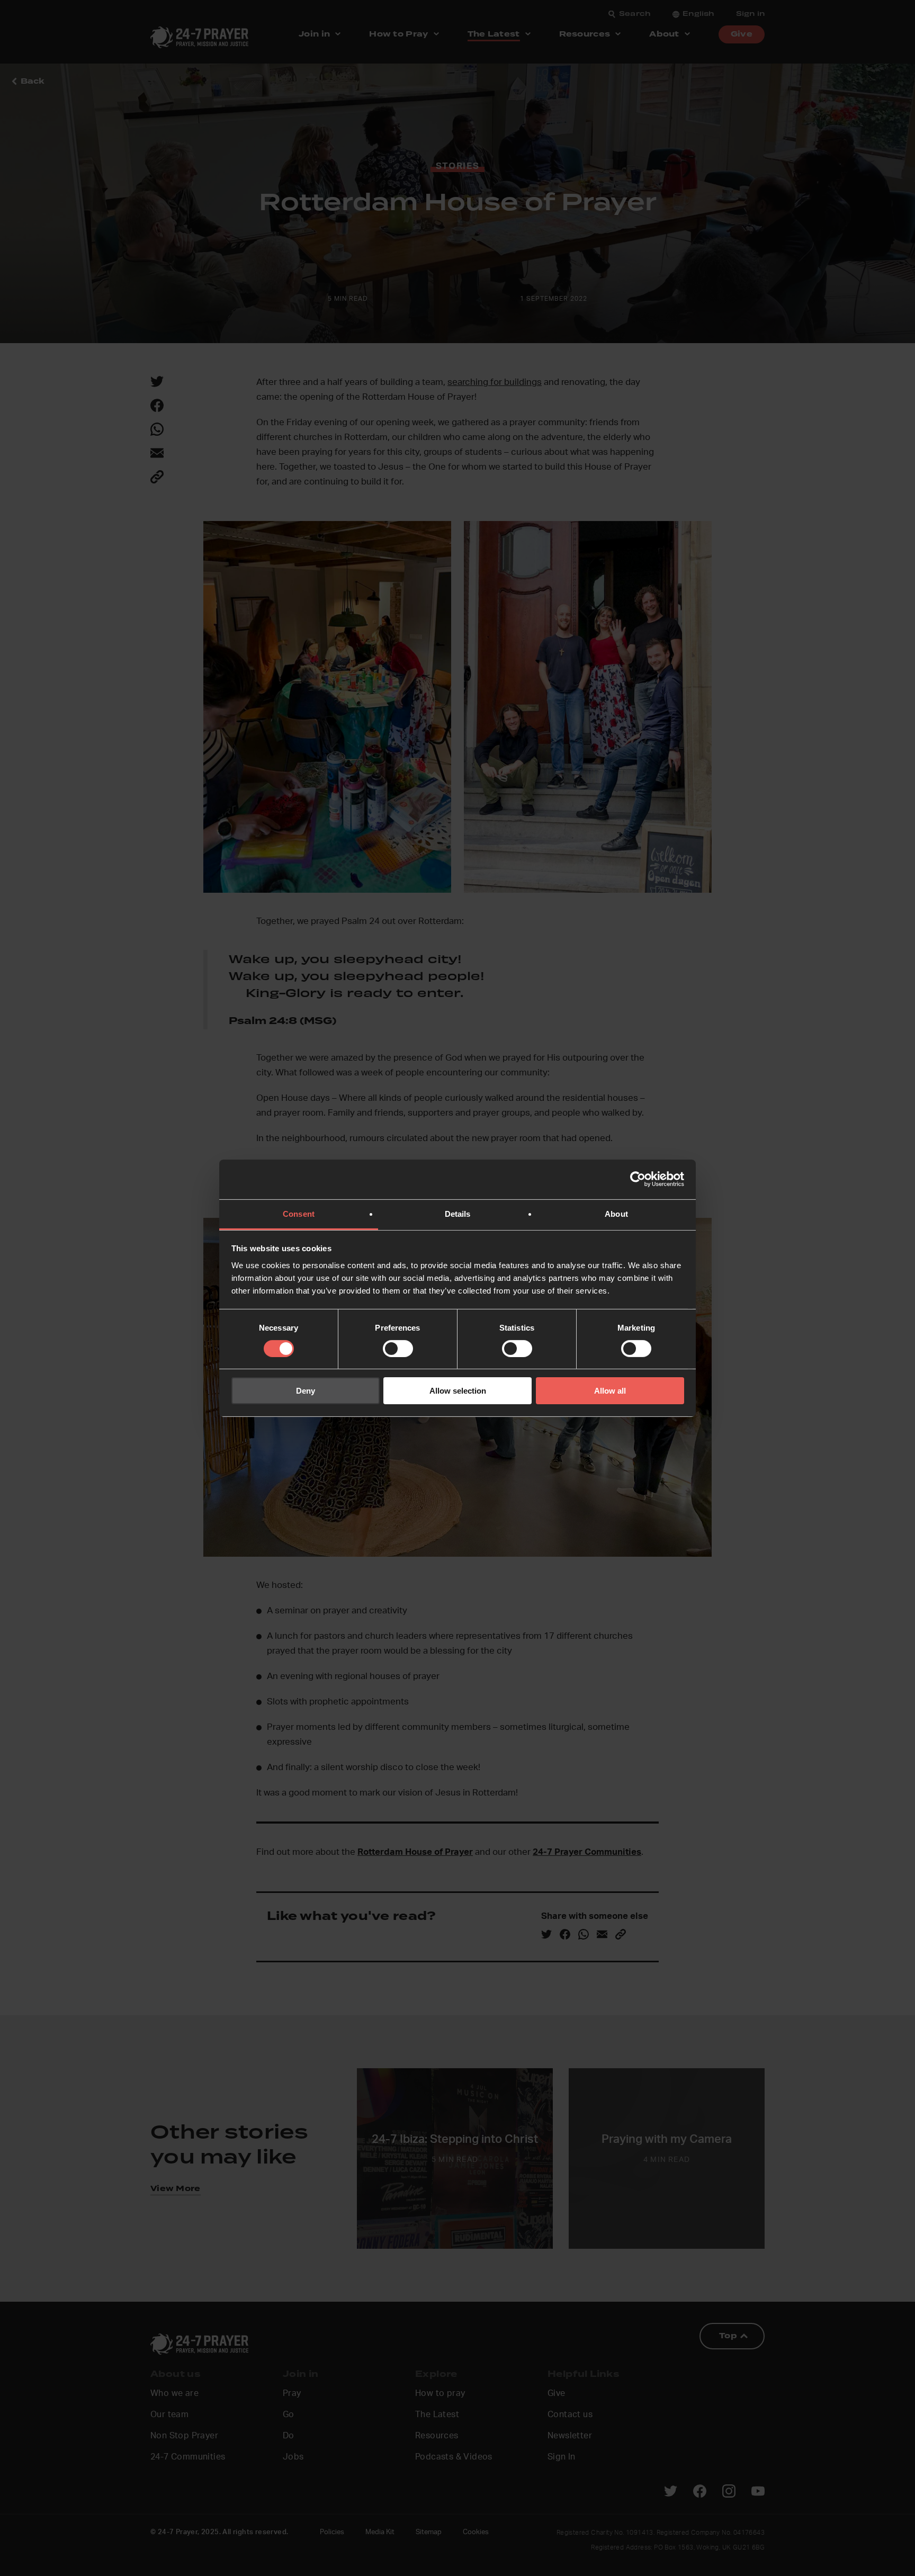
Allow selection (458, 1391)
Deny (306, 1391)
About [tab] (616, 1213)
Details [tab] (458, 1213)
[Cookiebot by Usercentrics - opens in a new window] (638, 1179)
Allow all (610, 1391)
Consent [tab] (299, 1213)
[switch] (398, 1349)
